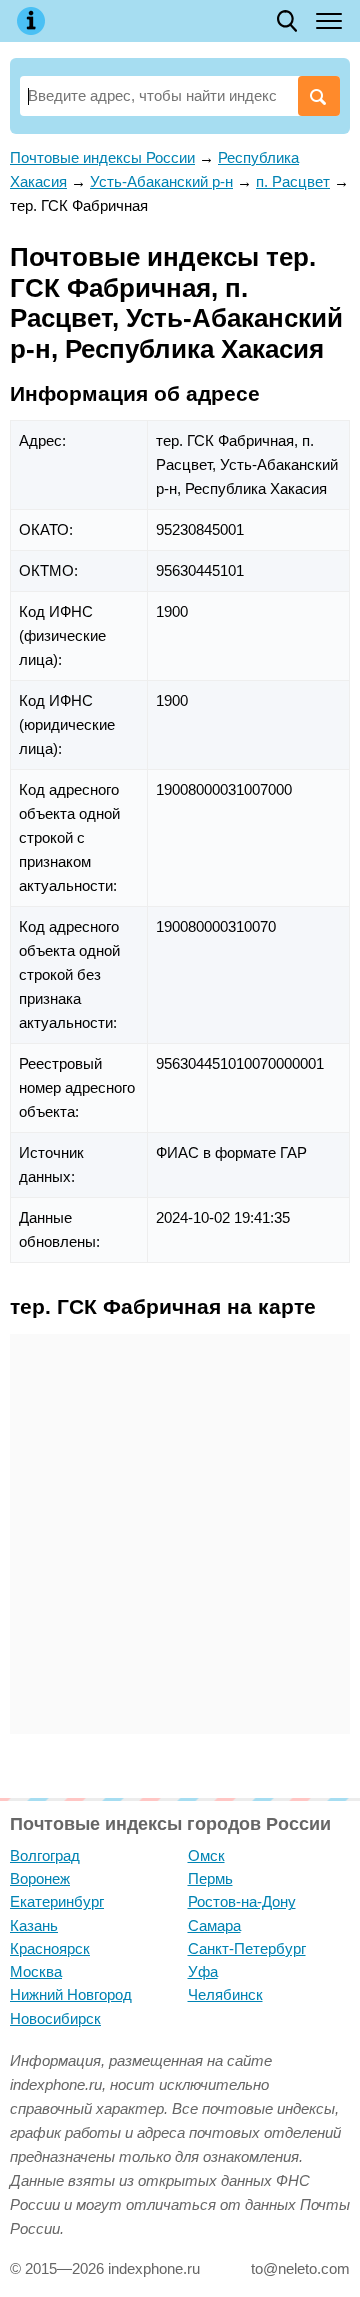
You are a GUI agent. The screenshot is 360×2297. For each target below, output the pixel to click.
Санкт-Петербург (247, 1948)
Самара (214, 1925)
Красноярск (50, 1948)
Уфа (203, 1971)
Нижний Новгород (71, 1994)
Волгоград (45, 1855)
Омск (206, 1855)
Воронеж (40, 1878)
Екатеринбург (57, 1901)
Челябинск (225, 1994)
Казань (34, 1925)
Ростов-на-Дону (242, 1901)
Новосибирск (55, 2018)
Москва (36, 1971)
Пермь (210, 1878)
